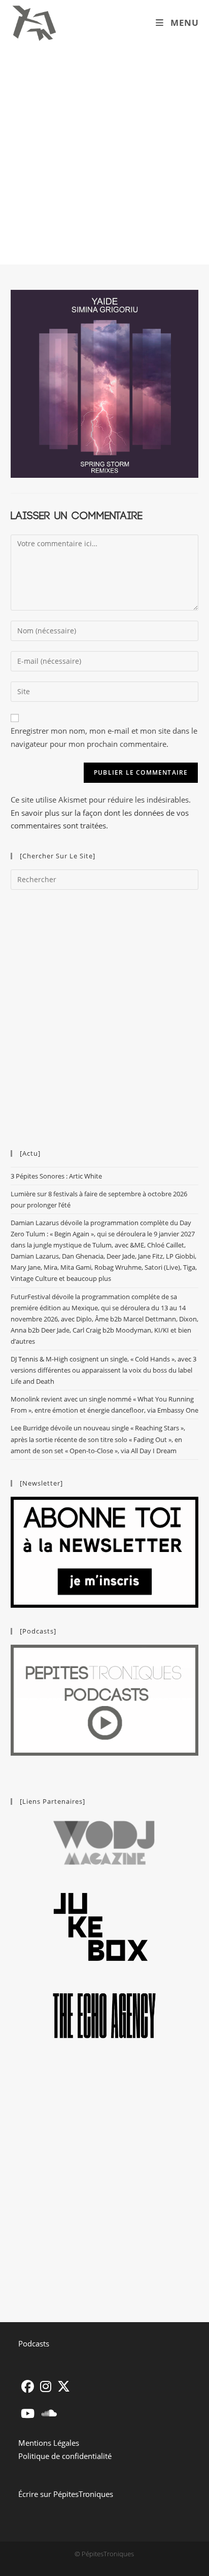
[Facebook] (28, 2386)
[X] (64, 2386)
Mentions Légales (49, 2443)
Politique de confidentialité (65, 2456)
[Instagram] (46, 2386)
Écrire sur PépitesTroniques (66, 2494)
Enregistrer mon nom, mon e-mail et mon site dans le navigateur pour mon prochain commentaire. (104, 737)
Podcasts (34, 2343)
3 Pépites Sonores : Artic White (56, 1176)
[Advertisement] (104, 155)
